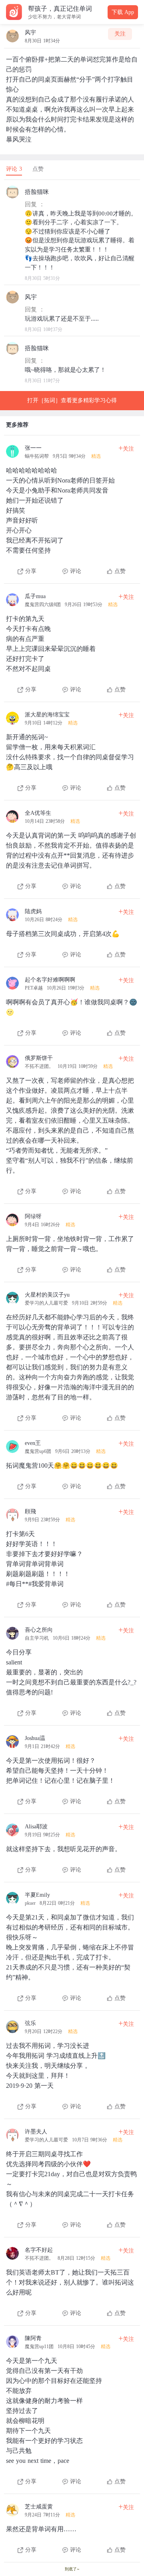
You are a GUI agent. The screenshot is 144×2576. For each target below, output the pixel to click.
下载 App (123, 12)
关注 (120, 34)
